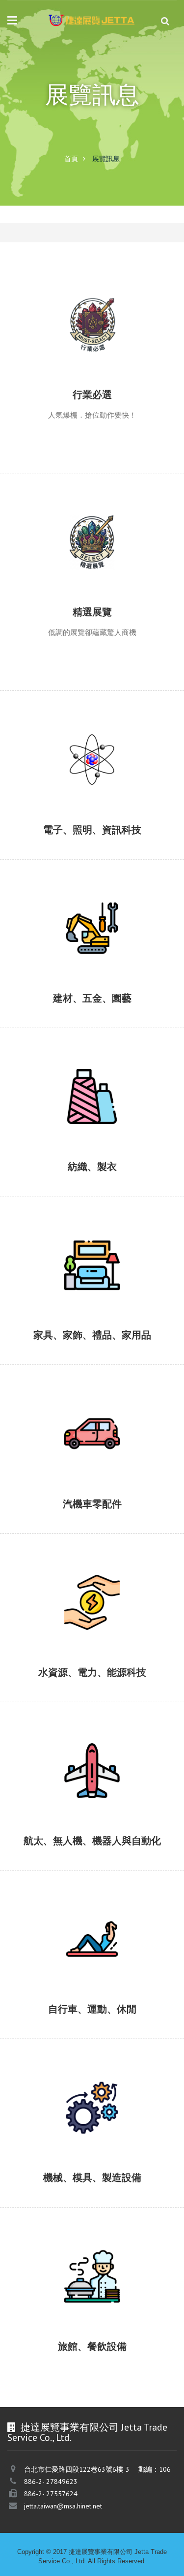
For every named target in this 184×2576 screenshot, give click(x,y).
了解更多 (17, 360)
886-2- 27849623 (51, 2482)
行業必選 (18, 343)
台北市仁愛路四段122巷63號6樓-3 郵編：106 (97, 2469)
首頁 (71, 159)
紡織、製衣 (22, 1115)
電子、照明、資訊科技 (43, 778)
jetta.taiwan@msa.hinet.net (63, 2506)
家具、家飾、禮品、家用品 (52, 1284)
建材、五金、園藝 (35, 947)
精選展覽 (18, 561)
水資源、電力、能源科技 (47, 1621)
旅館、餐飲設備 (31, 2295)
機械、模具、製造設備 (43, 2127)
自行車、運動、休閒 (39, 1958)
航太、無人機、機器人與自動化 (60, 1789)
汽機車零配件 (26, 1452)
